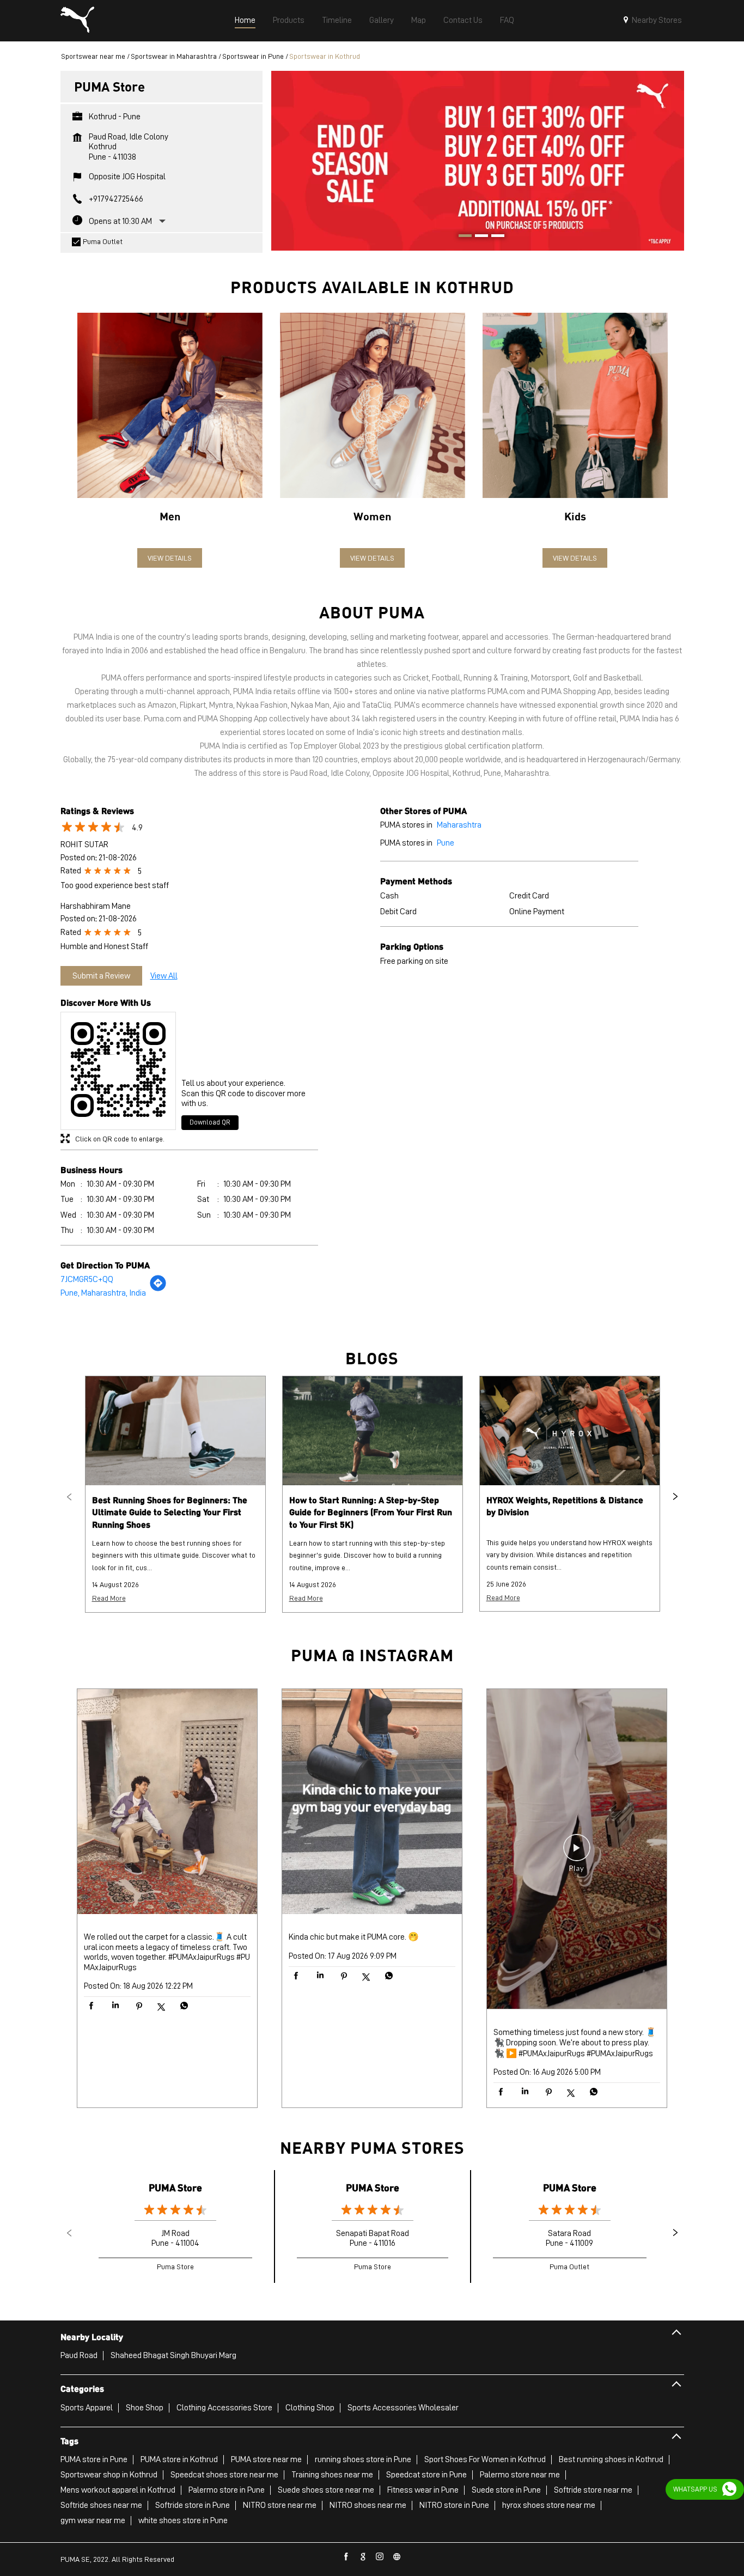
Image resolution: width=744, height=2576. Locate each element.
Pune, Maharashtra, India (103, 1293)
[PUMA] (77, 21)
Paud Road (79, 2355)
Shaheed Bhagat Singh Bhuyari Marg (173, 2355)
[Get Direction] (158, 1289)
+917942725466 (116, 199)
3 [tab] (494, 237)
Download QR (210, 1122)
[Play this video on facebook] (577, 1853)
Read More (109, 1598)
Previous (69, 1497)
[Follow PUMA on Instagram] (380, 2557)
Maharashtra (459, 825)
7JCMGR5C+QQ (87, 1279)
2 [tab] (478, 237)
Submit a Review (101, 976)
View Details (170, 558)
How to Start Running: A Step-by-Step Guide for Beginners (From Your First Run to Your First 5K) (371, 1512)
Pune (446, 843)
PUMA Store (175, 2187)
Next (675, 1497)
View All (164, 976)
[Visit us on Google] (363, 2557)
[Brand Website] (397, 2557)
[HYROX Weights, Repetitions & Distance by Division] (570, 1431)
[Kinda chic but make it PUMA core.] (372, 1803)
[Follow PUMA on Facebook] (346, 2557)
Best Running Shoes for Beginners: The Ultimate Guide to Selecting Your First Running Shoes (170, 1512)
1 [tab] (461, 237)
